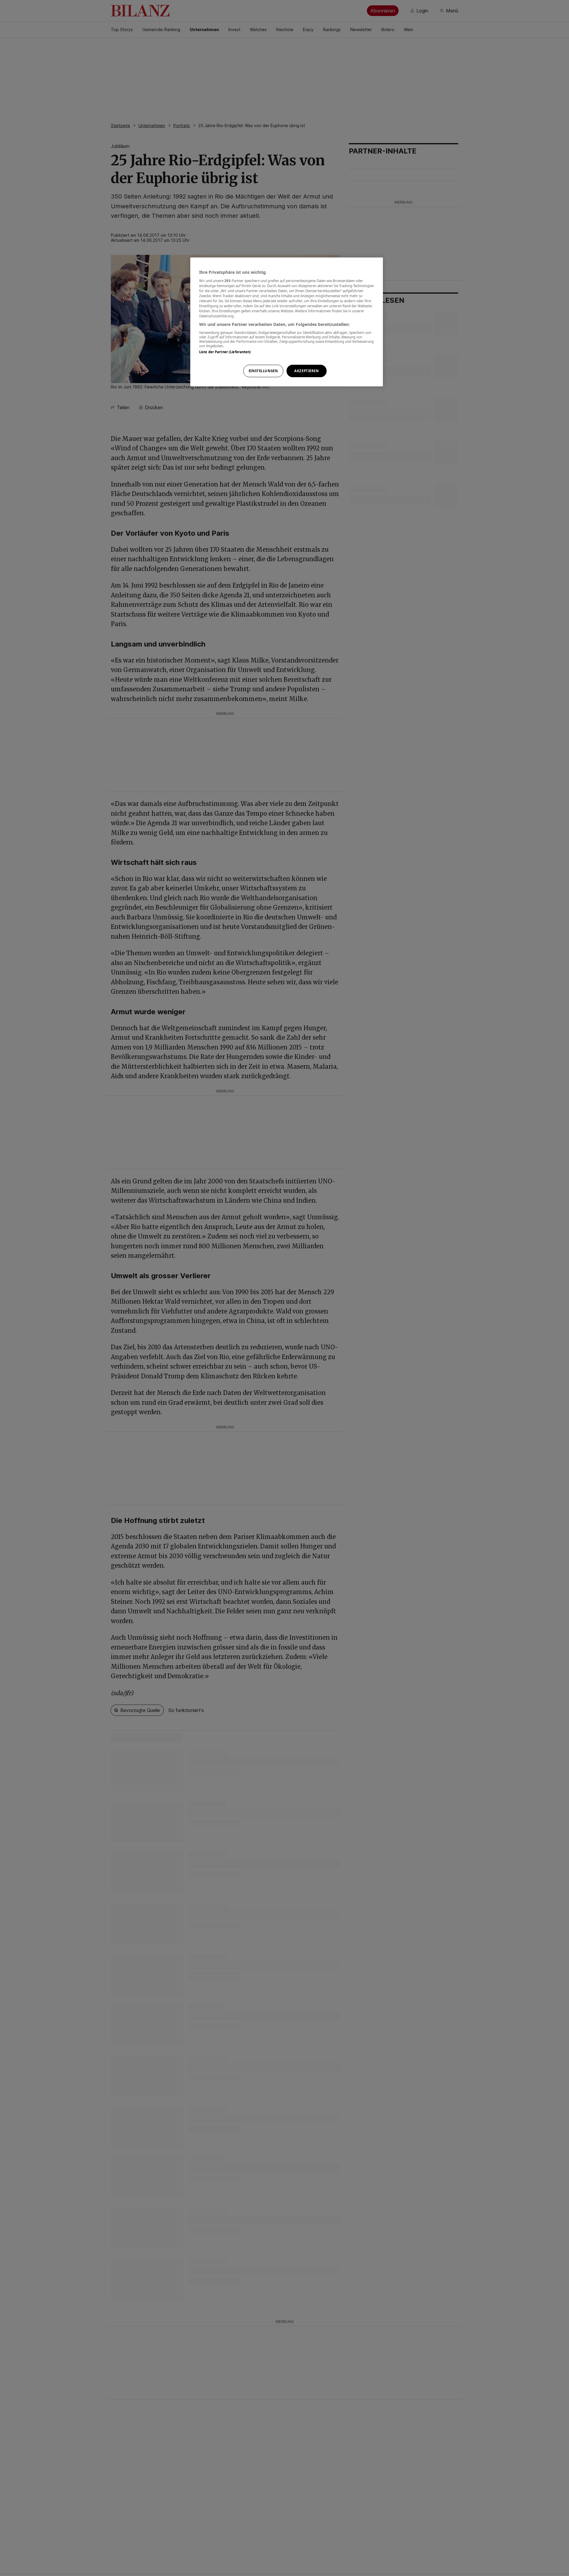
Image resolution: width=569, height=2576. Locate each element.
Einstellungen (263, 371)
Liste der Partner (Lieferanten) (225, 352)
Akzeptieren (306, 371)
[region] (287, 322)
